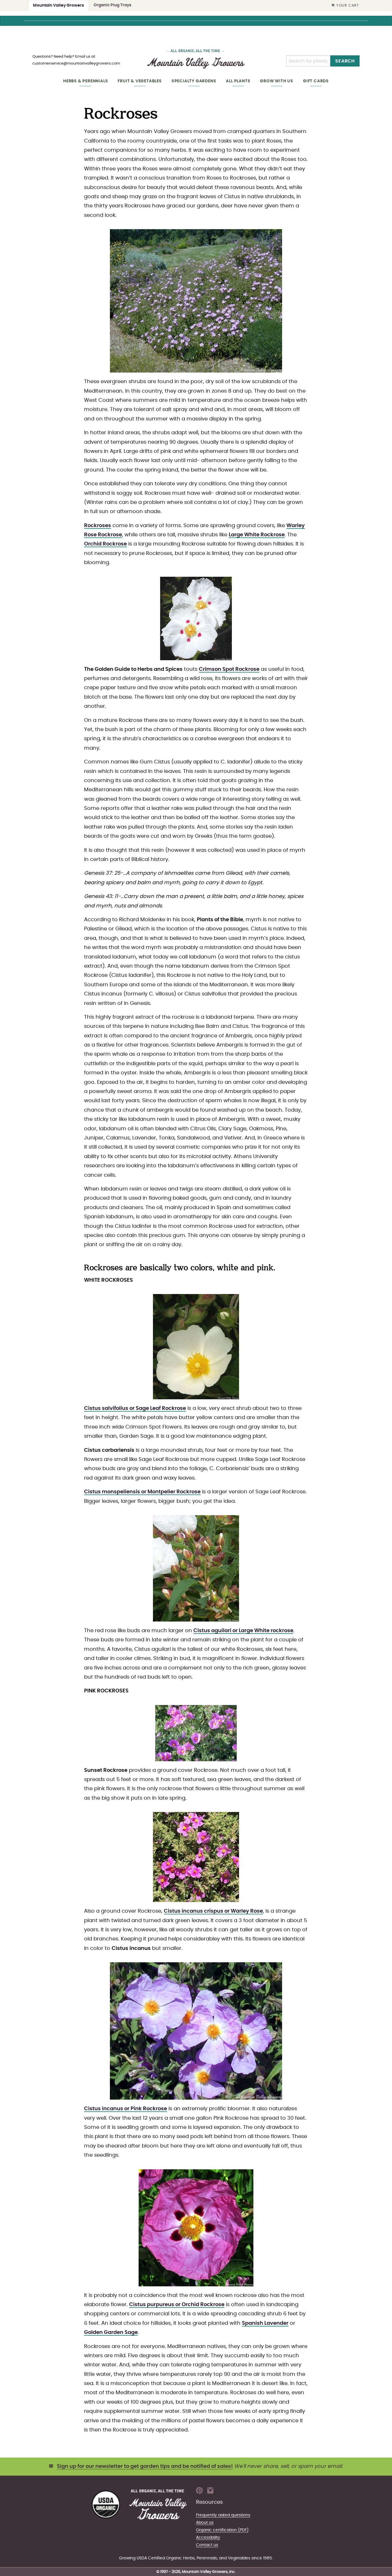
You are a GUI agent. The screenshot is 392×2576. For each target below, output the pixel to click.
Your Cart (348, 6)
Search (345, 61)
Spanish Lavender (265, 2323)
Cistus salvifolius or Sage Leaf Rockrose (135, 1408)
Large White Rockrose (257, 535)
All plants (238, 81)
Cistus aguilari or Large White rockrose (243, 1631)
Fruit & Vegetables (140, 81)
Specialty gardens (194, 81)
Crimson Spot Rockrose (229, 669)
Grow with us (277, 81)
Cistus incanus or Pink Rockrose (126, 2109)
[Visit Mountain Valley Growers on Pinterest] (199, 2492)
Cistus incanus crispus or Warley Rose (213, 1911)
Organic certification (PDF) (222, 2530)
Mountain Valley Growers (59, 5)
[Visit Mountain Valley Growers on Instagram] (210, 2492)
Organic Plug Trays (112, 5)
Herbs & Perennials (86, 81)
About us (205, 2523)
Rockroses (98, 526)
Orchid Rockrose (105, 544)
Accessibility (208, 2537)
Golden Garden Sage (111, 2333)
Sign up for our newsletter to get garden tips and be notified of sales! (145, 2466)
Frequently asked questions (223, 2515)
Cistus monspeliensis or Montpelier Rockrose (142, 1492)
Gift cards (316, 81)
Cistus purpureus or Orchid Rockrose (177, 2305)
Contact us (207, 2545)
